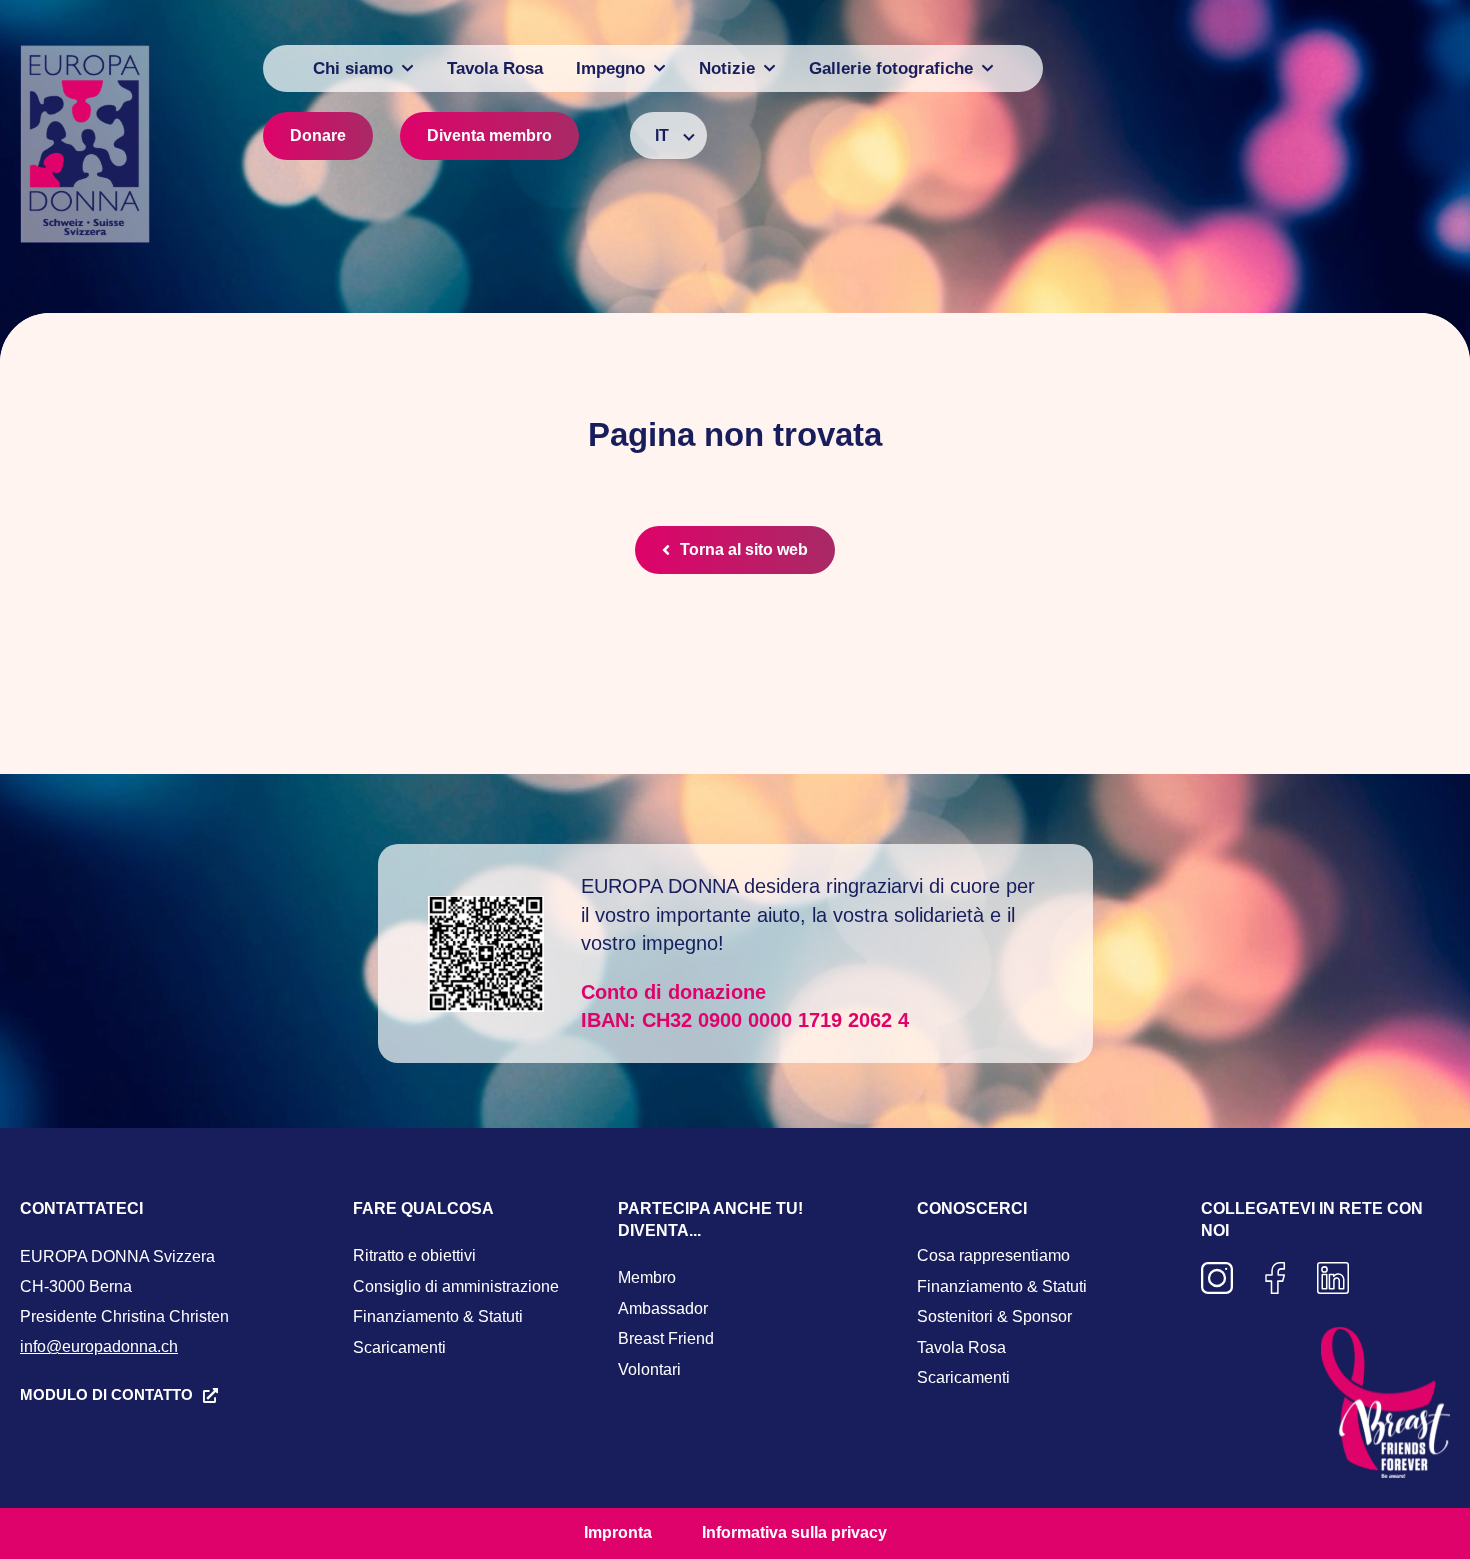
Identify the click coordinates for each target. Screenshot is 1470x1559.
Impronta (618, 1532)
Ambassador (663, 1308)
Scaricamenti (399, 1347)
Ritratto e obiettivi (414, 1255)
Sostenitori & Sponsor (994, 1316)
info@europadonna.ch (99, 1346)
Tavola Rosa (961, 1347)
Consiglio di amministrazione (456, 1286)
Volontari (649, 1369)
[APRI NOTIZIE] (769, 68)
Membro (647, 1277)
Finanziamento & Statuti (438, 1316)
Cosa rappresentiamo (993, 1255)
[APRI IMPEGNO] (659, 68)
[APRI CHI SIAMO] (407, 68)
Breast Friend (666, 1338)
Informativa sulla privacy (794, 1532)
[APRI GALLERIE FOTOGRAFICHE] (987, 68)
